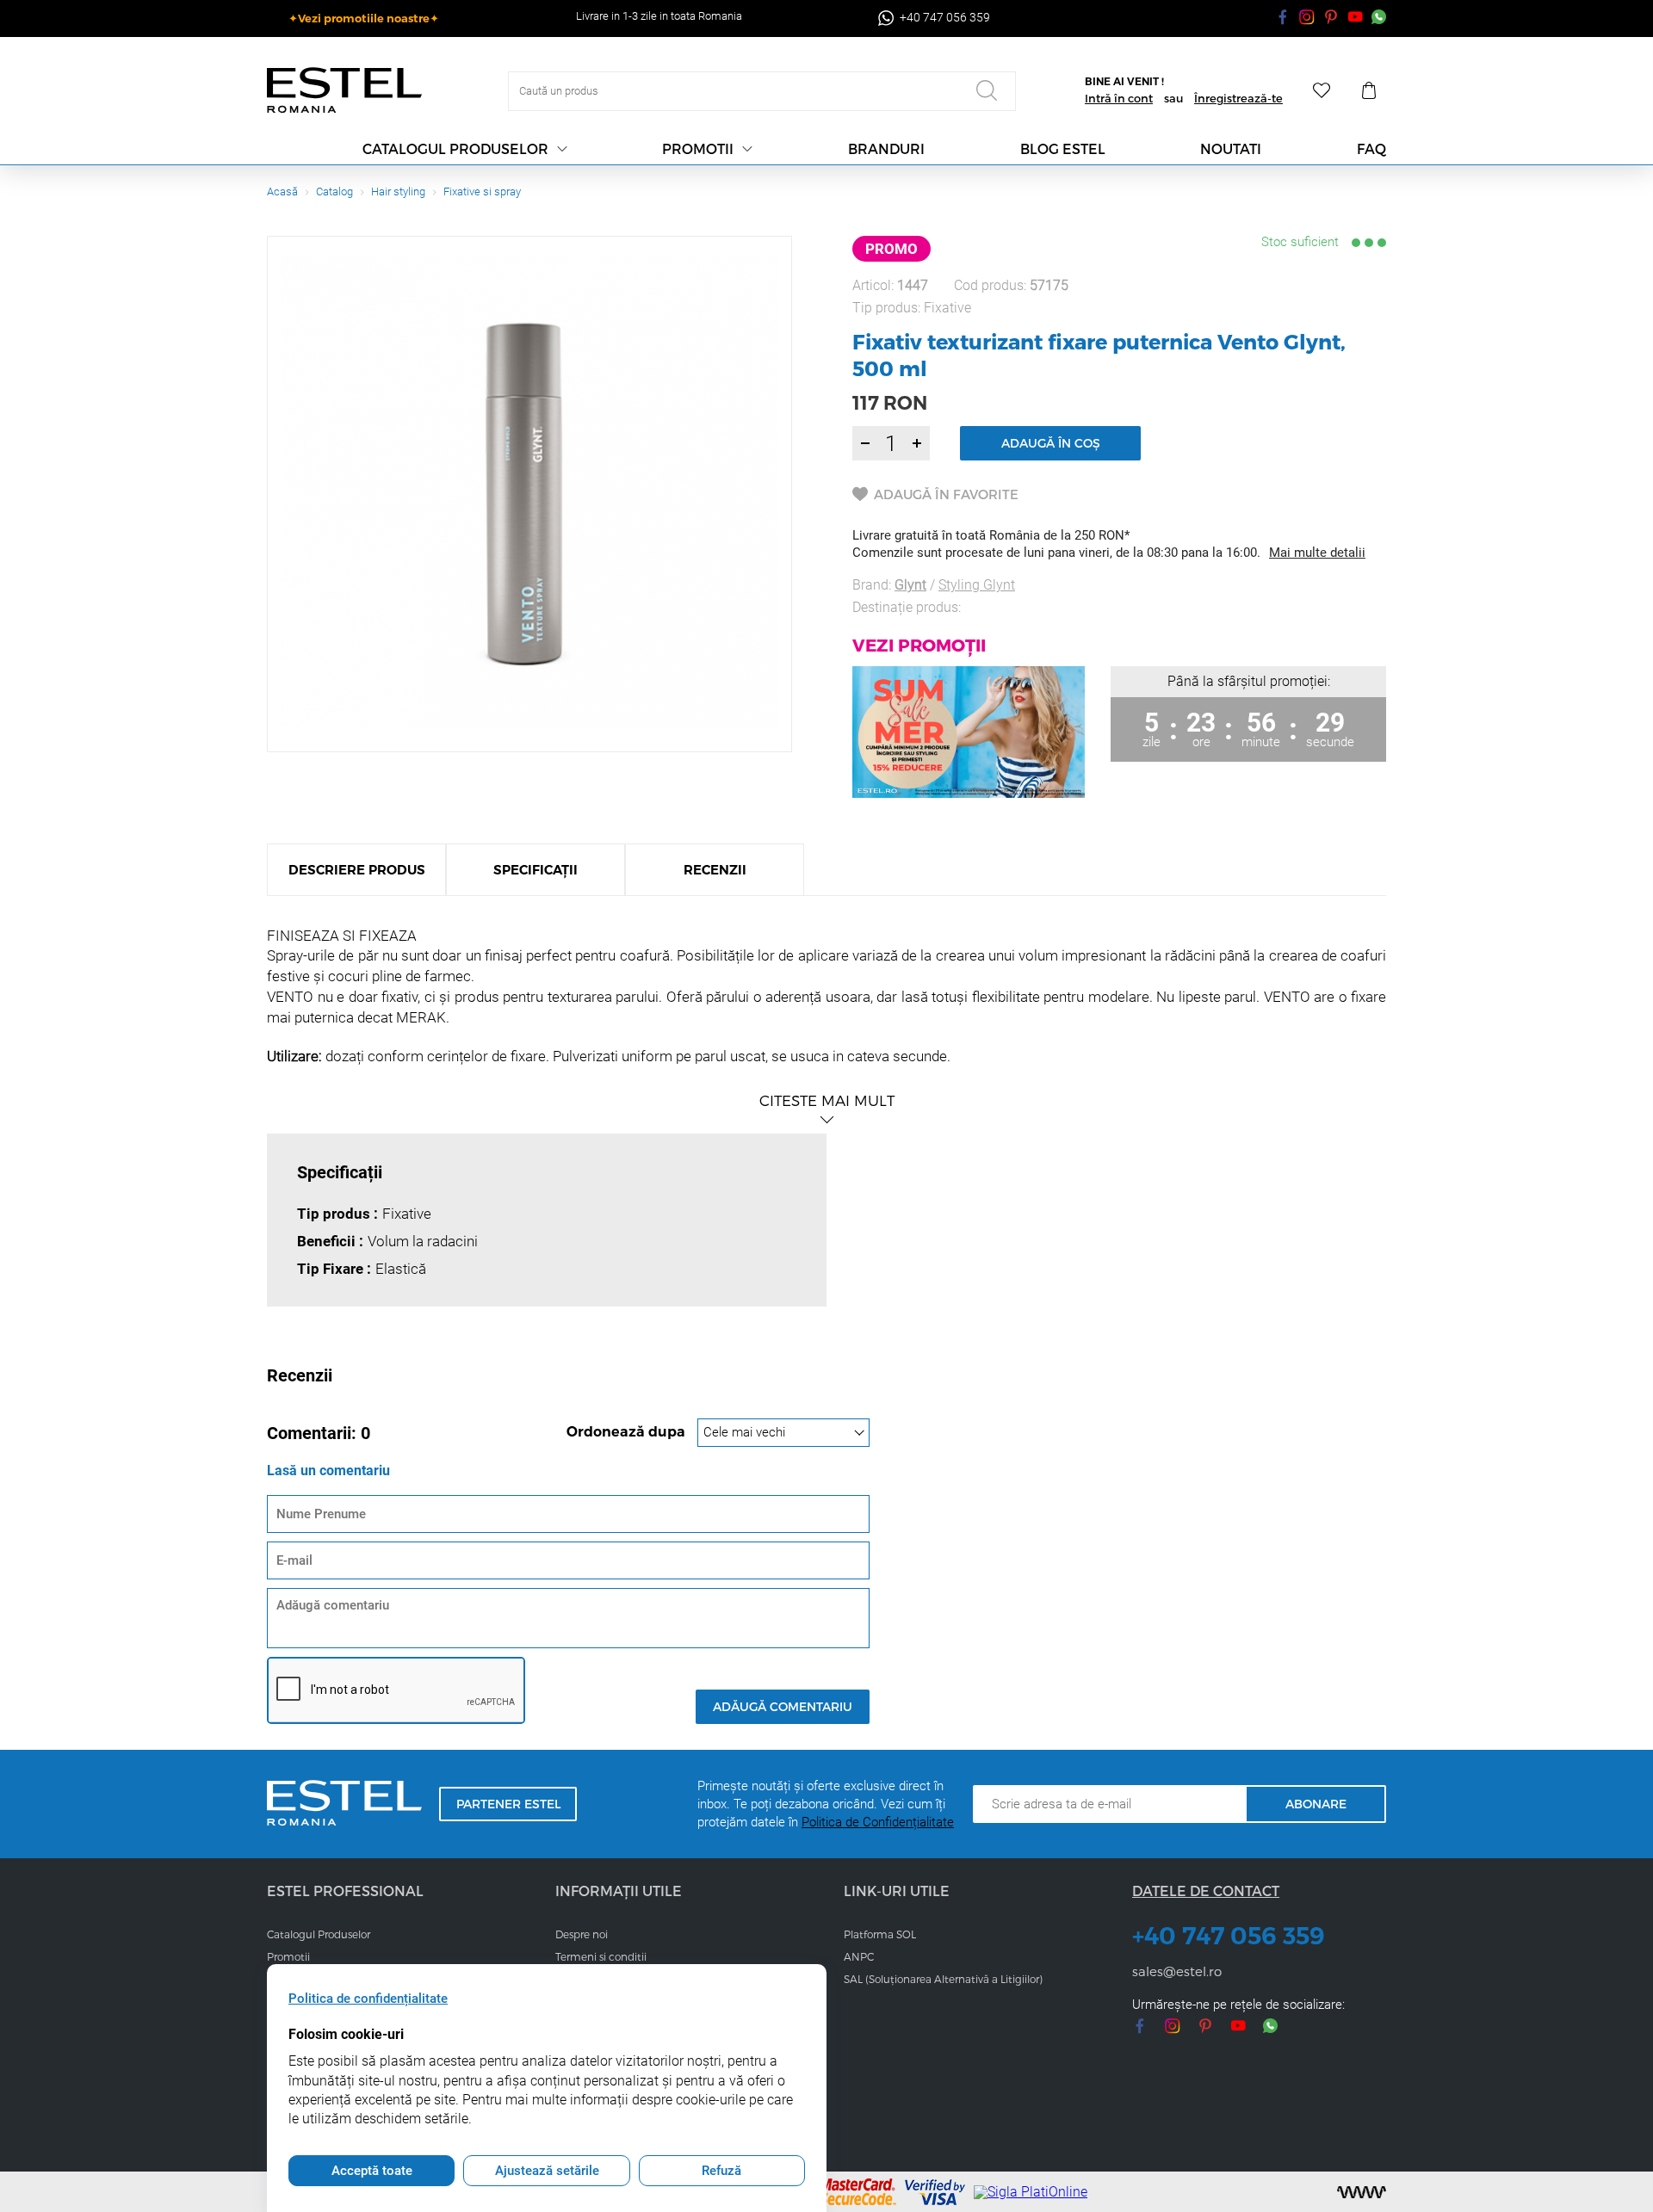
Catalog (334, 192)
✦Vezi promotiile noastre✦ (364, 18)
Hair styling (398, 192)
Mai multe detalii (1317, 553)
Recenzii (715, 870)
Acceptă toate (372, 2171)
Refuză (721, 2171)
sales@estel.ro (1177, 1971)
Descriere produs (357, 870)
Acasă (282, 192)
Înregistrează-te (1238, 98)
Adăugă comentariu (783, 1706)
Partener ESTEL (508, 1804)
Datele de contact (1206, 1891)
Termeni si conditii (601, 1956)
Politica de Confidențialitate (878, 1822)
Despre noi (582, 1934)
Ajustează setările (547, 2171)
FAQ (1371, 148)
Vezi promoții (919, 645)
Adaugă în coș (1051, 443)
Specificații (536, 870)
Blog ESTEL (1063, 148)
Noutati (1231, 148)
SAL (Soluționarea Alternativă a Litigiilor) (943, 1979)
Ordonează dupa (628, 1432)
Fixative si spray (482, 192)
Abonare (1316, 1804)
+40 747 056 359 (1229, 1936)
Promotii (698, 148)
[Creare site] (1362, 2192)
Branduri (886, 148)
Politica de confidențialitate (368, 1999)
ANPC (859, 1956)
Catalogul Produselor (319, 1934)
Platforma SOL (880, 1934)
